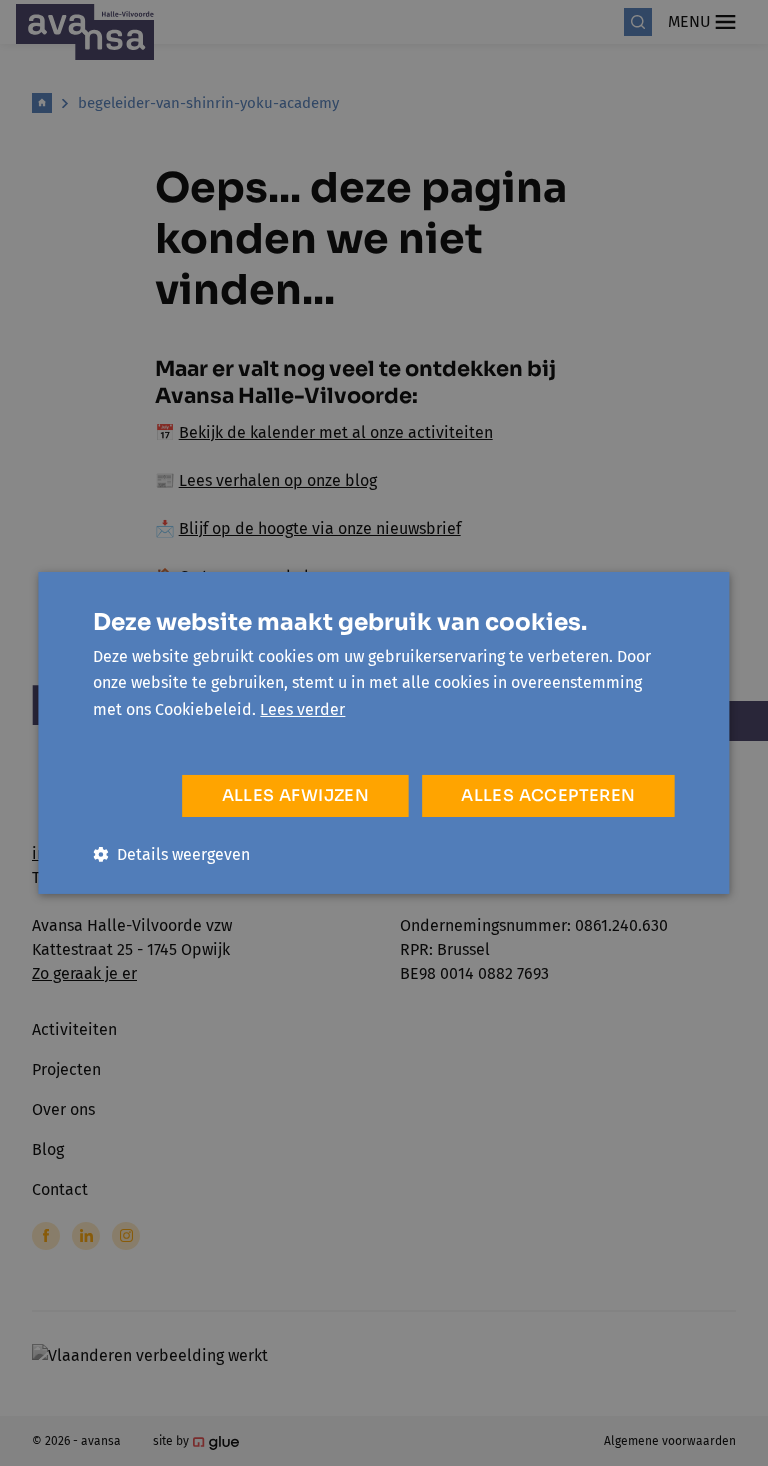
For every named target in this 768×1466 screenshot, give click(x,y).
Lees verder (302, 709)
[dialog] (384, 733)
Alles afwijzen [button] (296, 795)
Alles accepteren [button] (548, 795)
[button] (171, 854)
